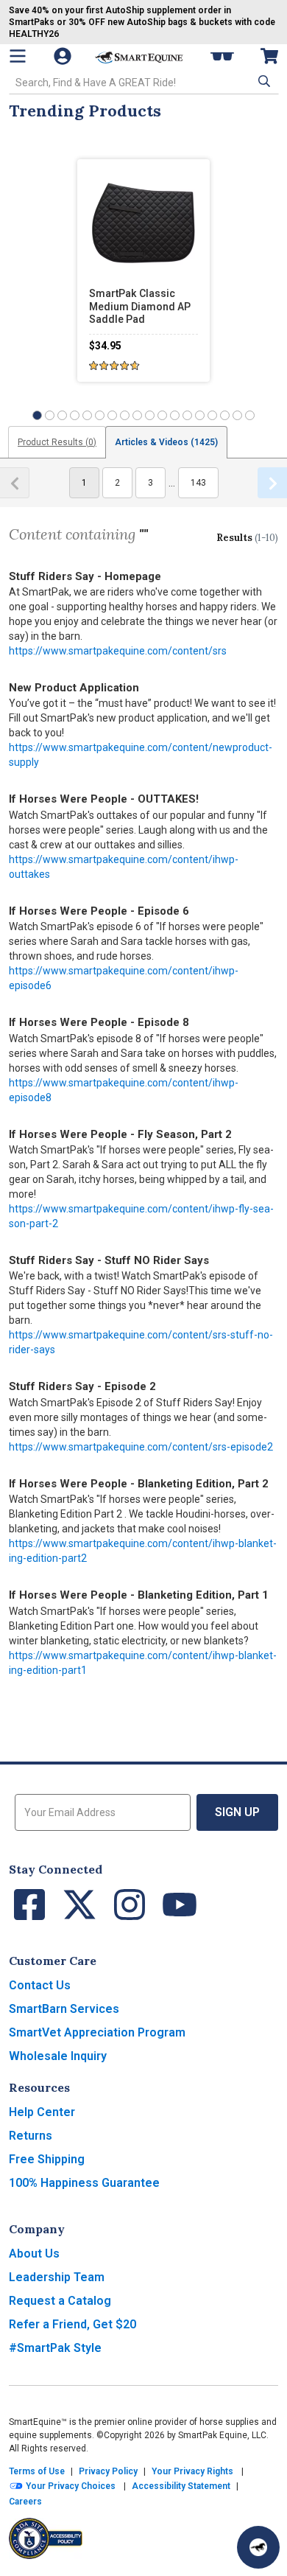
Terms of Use (37, 2471)
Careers (25, 2502)
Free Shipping (47, 2159)
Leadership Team (57, 2277)
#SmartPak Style (55, 2348)
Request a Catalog (60, 2301)
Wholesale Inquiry (58, 2056)
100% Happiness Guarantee (84, 2183)
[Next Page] (272, 483)
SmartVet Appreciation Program (97, 2032)
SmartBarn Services (64, 2009)
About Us (34, 2254)
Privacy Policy (108, 2471)
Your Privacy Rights (192, 2471)
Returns (31, 2136)
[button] (263, 81)
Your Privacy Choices (70, 2486)
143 (198, 483)
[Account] (64, 56)
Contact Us (40, 1985)
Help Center (42, 2112)
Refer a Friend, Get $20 (72, 2324)
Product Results (57, 442)
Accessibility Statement (181, 2486)
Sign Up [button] (237, 1812)
